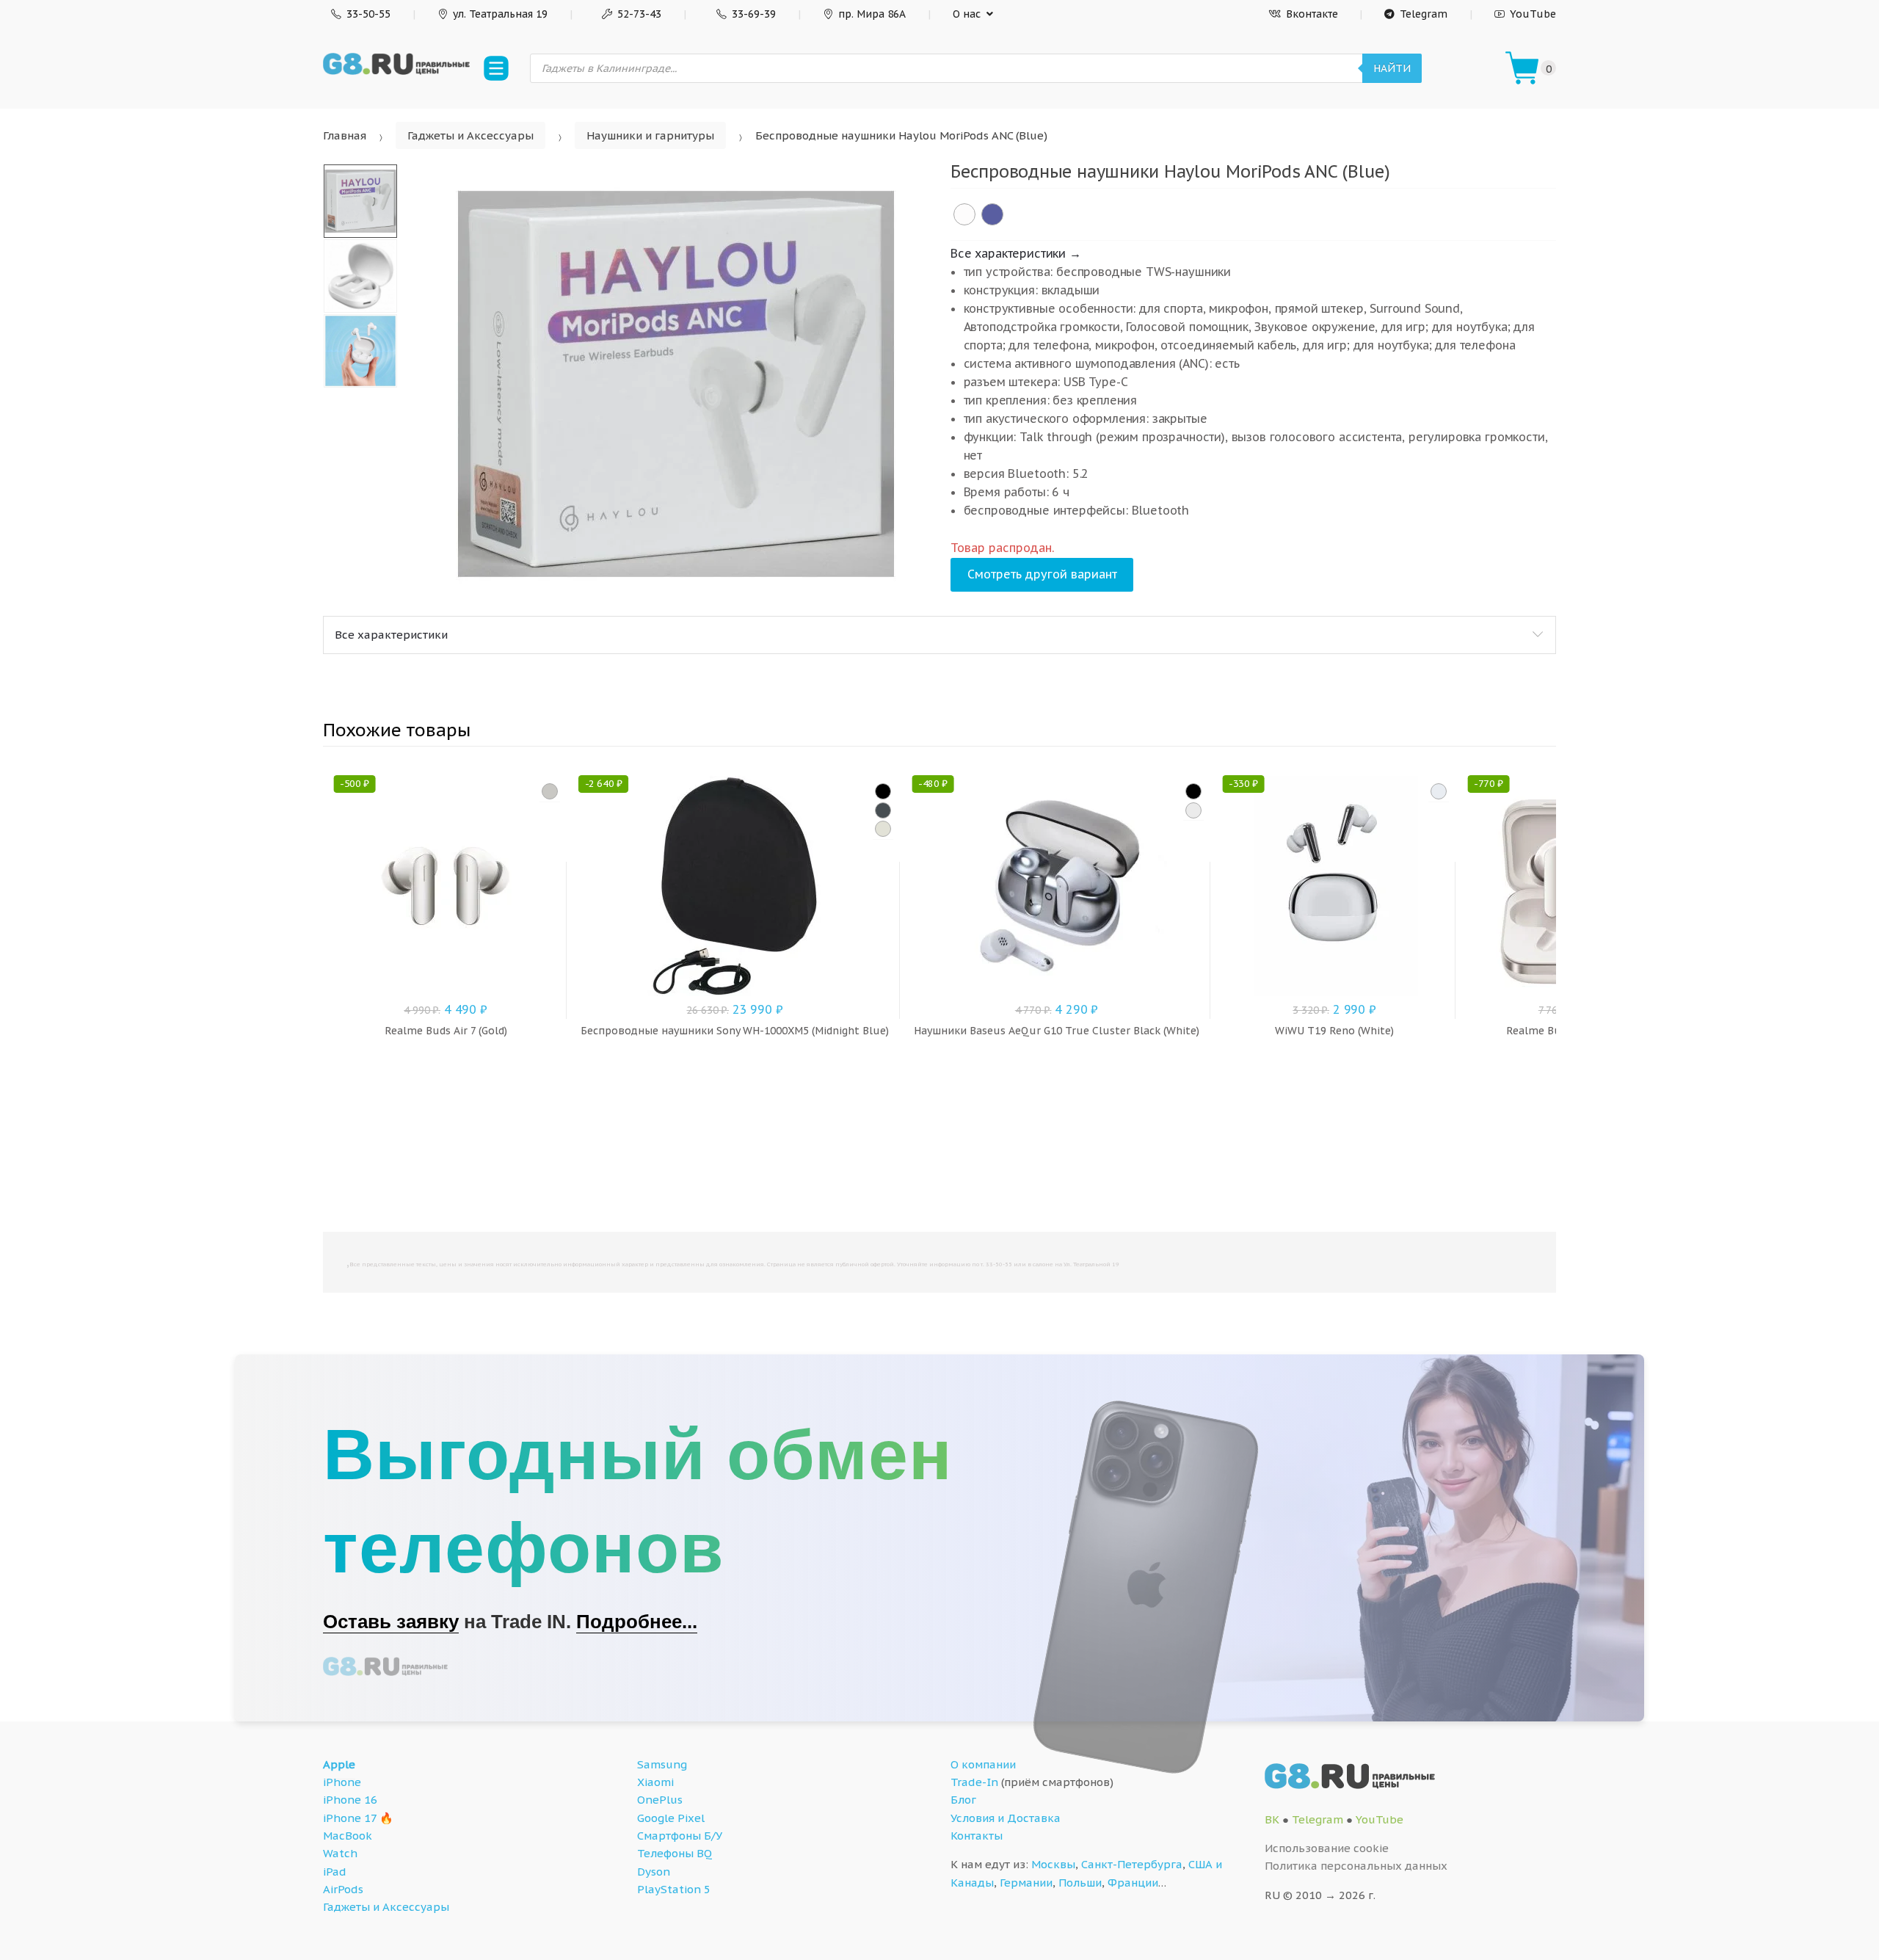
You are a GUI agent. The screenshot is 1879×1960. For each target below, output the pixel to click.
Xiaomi (655, 1782)
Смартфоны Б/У (680, 1836)
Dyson (654, 1872)
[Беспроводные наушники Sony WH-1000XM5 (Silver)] (883, 829)
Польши (1080, 1883)
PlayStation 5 (674, 1889)
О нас (967, 14)
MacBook (348, 1836)
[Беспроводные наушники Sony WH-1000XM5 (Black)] (883, 791)
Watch (340, 1853)
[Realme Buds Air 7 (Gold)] (550, 791)
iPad (335, 1872)
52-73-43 (639, 14)
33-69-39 (754, 14)
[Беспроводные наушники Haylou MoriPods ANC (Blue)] (992, 214)
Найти (1392, 68)
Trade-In (974, 1782)
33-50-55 (368, 14)
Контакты (977, 1836)
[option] (676, 384)
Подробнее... (637, 1622)
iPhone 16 (350, 1800)
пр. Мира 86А (872, 14)
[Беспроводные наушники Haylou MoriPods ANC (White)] (964, 214)
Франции (1133, 1883)
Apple (339, 1764)
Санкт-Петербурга (1132, 1864)
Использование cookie (1327, 1848)
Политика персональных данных (1356, 1866)
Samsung (662, 1764)
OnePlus (660, 1800)
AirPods (343, 1889)
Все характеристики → (1016, 253)
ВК (1272, 1819)
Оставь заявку (391, 1622)
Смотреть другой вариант (1042, 574)
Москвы (1053, 1864)
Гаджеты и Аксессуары (470, 135)
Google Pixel (671, 1818)
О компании (983, 1764)
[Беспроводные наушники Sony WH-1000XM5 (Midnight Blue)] (883, 810)
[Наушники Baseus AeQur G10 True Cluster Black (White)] (1193, 810)
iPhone (342, 1782)
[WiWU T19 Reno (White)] (1439, 791)
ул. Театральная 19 (500, 14)
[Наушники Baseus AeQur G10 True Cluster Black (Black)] (1193, 791)
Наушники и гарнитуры (650, 135)
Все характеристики (391, 635)
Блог (963, 1800)
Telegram (1424, 14)
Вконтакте (1312, 14)
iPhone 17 (350, 1818)
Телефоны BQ (675, 1853)
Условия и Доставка (1006, 1818)
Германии (1026, 1883)
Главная (345, 135)
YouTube (1533, 14)
